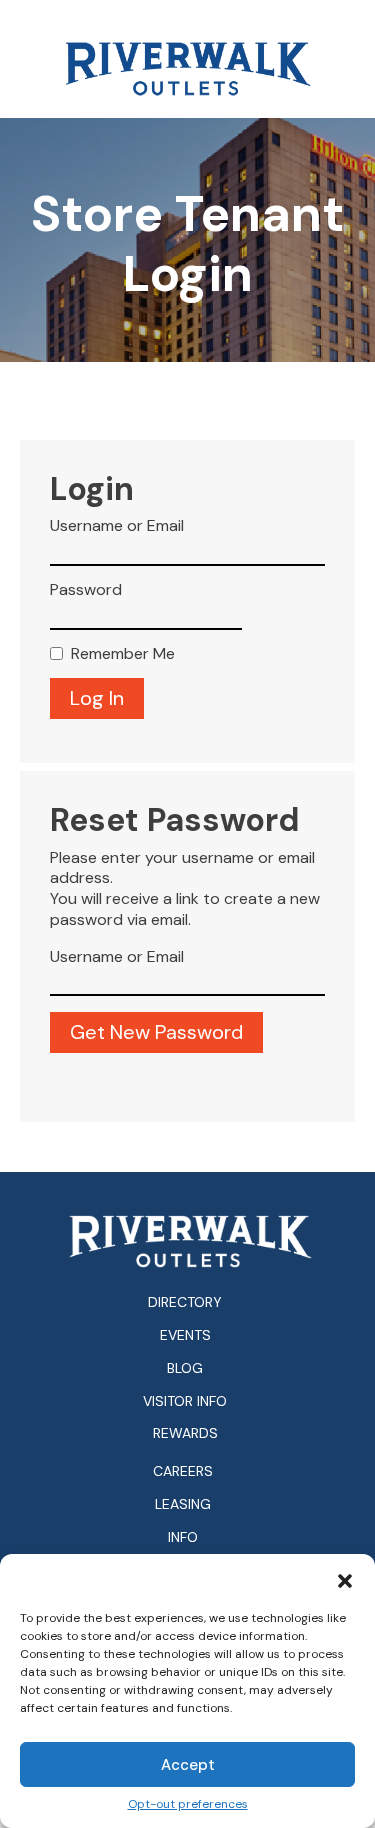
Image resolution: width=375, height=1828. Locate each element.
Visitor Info (185, 1401)
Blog (185, 1368)
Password (86, 590)
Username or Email (117, 526)
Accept (188, 1765)
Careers (183, 1471)
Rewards (185, 1433)
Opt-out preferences (188, 1804)
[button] (345, 1579)
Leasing (183, 1504)
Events (185, 1335)
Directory (185, 1302)
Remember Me (123, 654)
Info (183, 1537)
